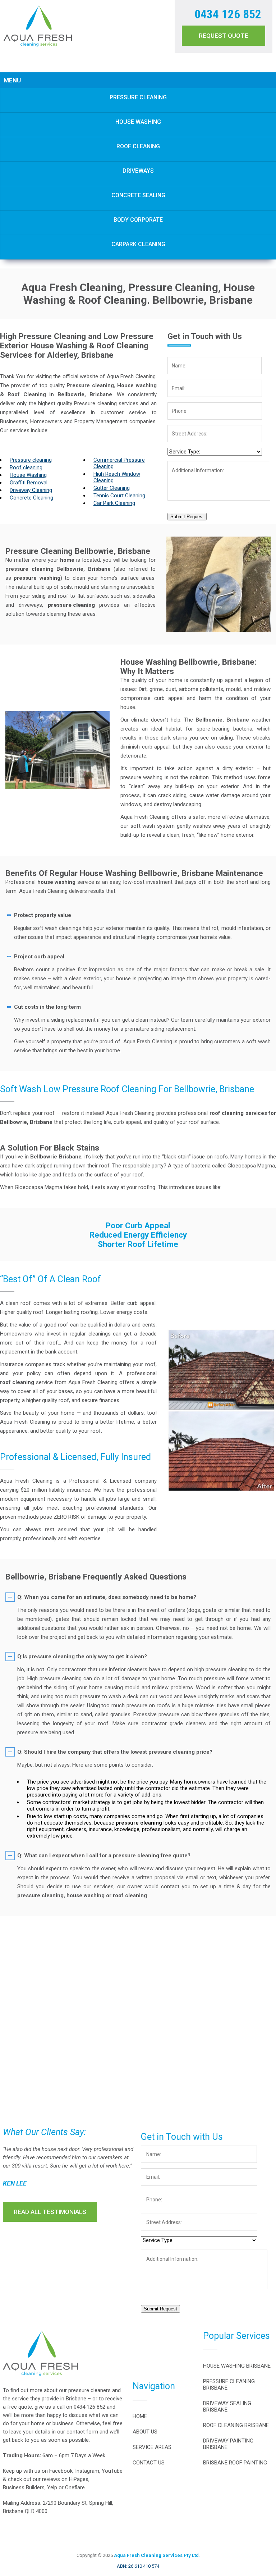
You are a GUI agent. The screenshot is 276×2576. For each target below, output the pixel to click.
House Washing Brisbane (237, 2366)
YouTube (112, 2471)
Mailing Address (22, 2503)
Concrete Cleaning (31, 498)
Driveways (138, 171)
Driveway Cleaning (31, 490)
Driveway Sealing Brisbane (227, 2406)
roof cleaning (17, 1382)
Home (140, 2416)
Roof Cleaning (138, 146)
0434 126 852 (228, 14)
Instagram (87, 2471)
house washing (56, 882)
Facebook (61, 2471)
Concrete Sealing (138, 195)
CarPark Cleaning (138, 244)
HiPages (79, 2479)
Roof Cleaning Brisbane (236, 2425)
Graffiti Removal (29, 483)
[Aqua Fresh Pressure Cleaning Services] (38, 45)
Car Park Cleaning (114, 503)
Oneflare (75, 2487)
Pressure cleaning (31, 460)
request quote (224, 36)
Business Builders (24, 2487)
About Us (145, 2432)
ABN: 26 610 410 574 (138, 2566)
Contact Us (149, 2463)
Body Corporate (138, 220)
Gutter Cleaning (112, 488)
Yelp (52, 2487)
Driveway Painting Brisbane (228, 2444)
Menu (12, 80)
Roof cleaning (26, 467)
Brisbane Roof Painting (235, 2463)
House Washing (138, 122)
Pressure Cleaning (138, 97)
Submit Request (187, 517)
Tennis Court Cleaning (119, 496)
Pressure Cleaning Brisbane (229, 2385)
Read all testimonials (50, 2212)
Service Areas (152, 2447)
